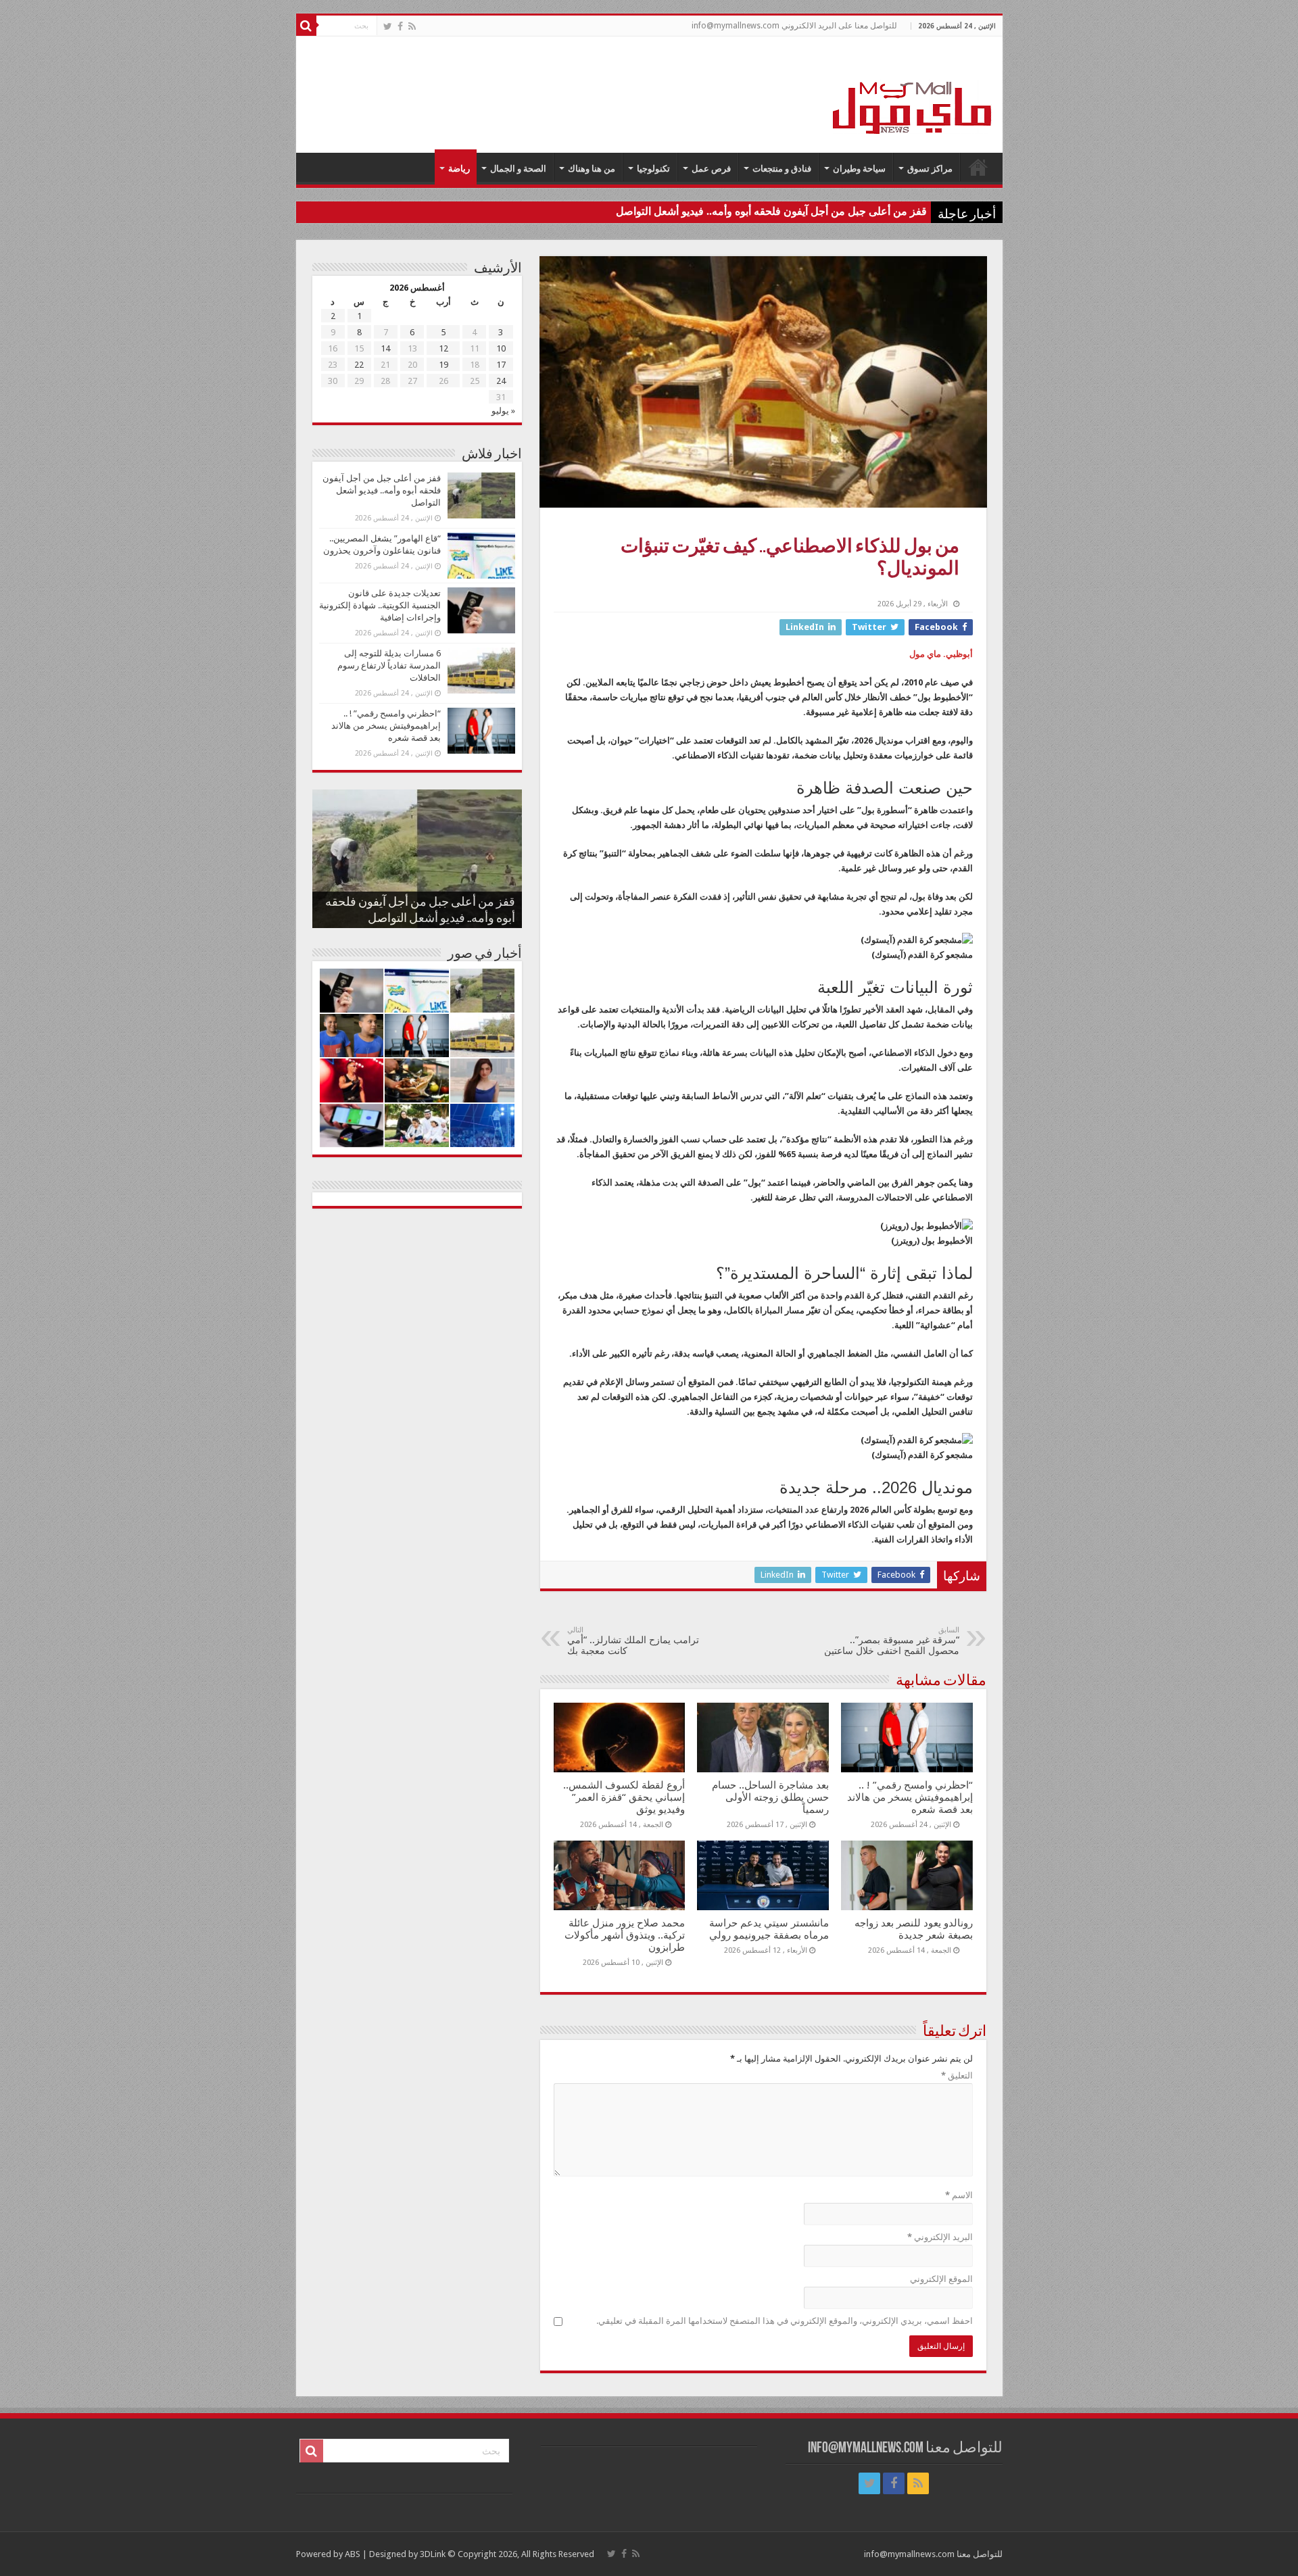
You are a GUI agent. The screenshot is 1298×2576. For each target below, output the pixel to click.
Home (978, 167)
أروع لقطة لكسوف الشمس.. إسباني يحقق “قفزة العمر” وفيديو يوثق (624, 1797)
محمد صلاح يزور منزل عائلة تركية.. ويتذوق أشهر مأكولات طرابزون (625, 1935)
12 (443, 348)
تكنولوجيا (653, 169)
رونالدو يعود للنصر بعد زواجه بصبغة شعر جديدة (914, 1929)
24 (501, 381)
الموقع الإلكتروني (941, 2279)
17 (501, 365)
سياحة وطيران (859, 169)
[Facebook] (400, 26)
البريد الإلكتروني (940, 2237)
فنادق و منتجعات (782, 169)
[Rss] (412, 26)
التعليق (957, 2075)
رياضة (459, 169)
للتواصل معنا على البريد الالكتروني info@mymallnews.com (794, 26)
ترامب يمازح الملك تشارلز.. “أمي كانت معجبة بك (633, 1641)
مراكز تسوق (930, 169)
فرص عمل (711, 169)
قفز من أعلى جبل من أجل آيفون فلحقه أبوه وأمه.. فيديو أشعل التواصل (771, 211)
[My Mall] (913, 92)
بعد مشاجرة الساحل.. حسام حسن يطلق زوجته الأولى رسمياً (770, 1797)
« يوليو (503, 411)
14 (385, 348)
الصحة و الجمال (518, 169)
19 (443, 365)
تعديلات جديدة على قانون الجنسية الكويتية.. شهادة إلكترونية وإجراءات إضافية (380, 605)
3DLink (433, 2554)
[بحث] (306, 26)
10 (501, 348)
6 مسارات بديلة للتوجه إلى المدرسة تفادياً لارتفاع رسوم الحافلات (389, 665)
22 (359, 365)
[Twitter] (388, 26)
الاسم (959, 2195)
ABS (353, 2554)
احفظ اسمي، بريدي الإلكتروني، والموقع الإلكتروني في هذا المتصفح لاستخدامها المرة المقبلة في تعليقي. (785, 2321)
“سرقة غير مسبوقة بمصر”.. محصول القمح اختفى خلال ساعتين (892, 1641)
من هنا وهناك (592, 169)
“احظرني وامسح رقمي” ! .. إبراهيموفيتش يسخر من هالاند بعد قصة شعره (910, 1797)
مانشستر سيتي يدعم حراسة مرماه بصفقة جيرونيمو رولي (769, 1929)
